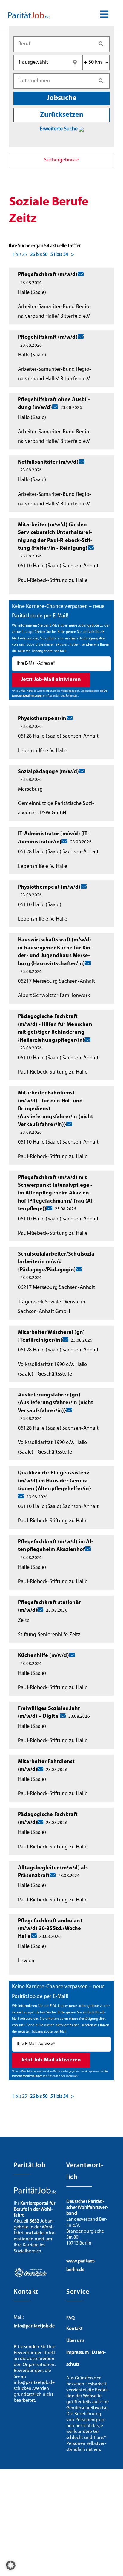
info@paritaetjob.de (34, 2326)
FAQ (71, 2318)
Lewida (26, 1961)
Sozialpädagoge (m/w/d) (48, 772)
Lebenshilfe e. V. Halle (43, 751)
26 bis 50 (39, 255)
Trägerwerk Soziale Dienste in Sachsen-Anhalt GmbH (52, 1307)
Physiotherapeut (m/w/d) (49, 887)
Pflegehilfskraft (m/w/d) (48, 337)
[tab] (61, 161)
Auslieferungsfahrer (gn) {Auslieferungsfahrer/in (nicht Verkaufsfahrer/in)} (56, 1403)
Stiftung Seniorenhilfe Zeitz (49, 1635)
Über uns (75, 2341)
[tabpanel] (61, 1143)
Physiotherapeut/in (42, 719)
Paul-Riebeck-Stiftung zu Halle (53, 581)
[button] (11, 2565)
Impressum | (79, 2353)
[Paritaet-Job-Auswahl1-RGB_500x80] (29, 14)
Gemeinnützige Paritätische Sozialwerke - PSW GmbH (56, 809)
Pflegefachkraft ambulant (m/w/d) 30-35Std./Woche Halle (50, 1929)
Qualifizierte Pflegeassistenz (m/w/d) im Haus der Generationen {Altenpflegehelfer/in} (54, 1481)
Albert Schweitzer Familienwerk (54, 996)
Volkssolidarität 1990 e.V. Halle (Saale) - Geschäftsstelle (52, 1370)
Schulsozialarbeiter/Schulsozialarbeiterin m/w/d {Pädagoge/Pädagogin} (56, 1262)
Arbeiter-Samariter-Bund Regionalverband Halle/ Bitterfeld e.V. (54, 312)
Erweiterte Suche (59, 129)
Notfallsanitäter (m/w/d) (48, 462)
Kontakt (74, 2329)
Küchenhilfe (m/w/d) (43, 1656)
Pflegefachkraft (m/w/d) (48, 275)
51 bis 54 (59, 255)
